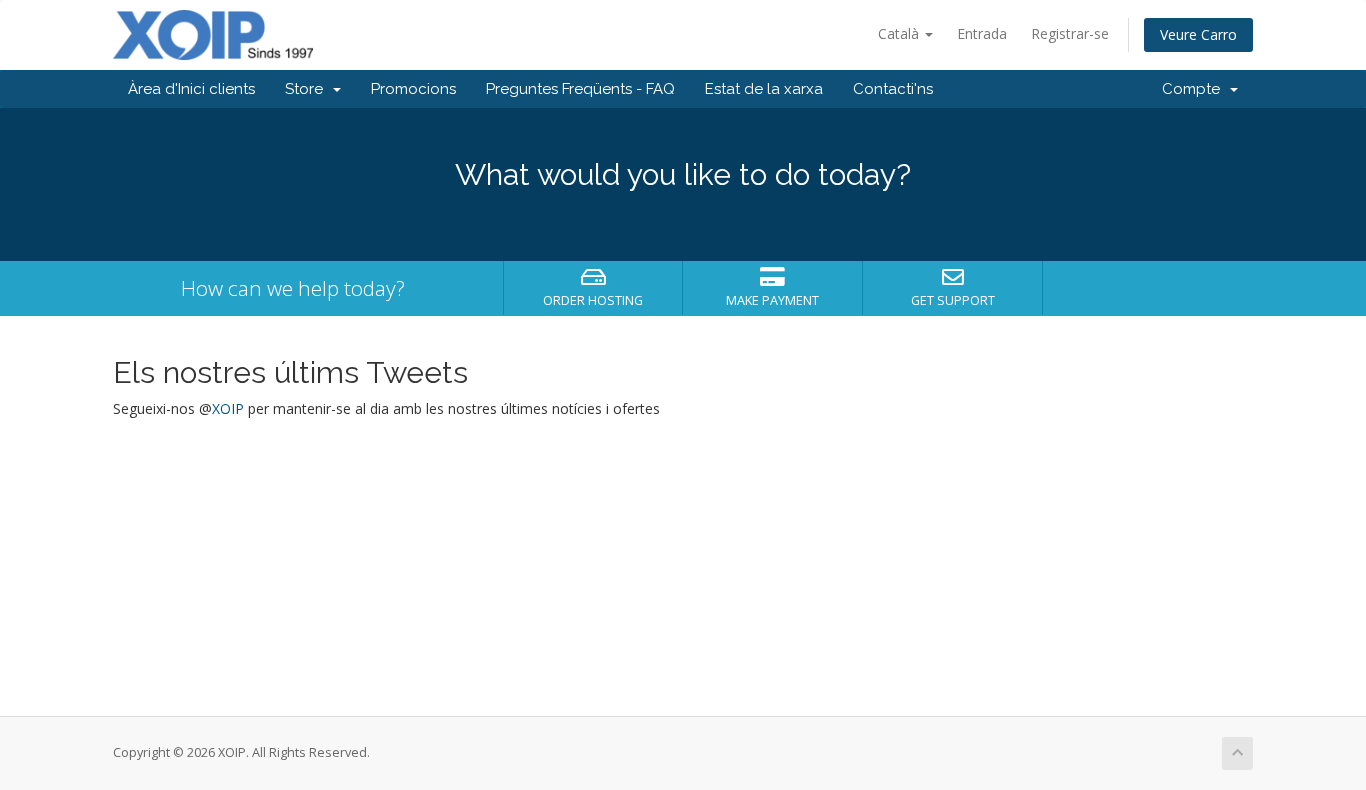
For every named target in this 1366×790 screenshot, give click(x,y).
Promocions (413, 89)
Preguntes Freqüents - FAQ (580, 89)
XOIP (228, 408)
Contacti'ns (893, 89)
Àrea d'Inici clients (191, 89)
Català (900, 33)
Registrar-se (1070, 33)
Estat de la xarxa (764, 89)
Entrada (982, 33)
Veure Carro (1198, 34)
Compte (1195, 89)
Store (308, 89)
